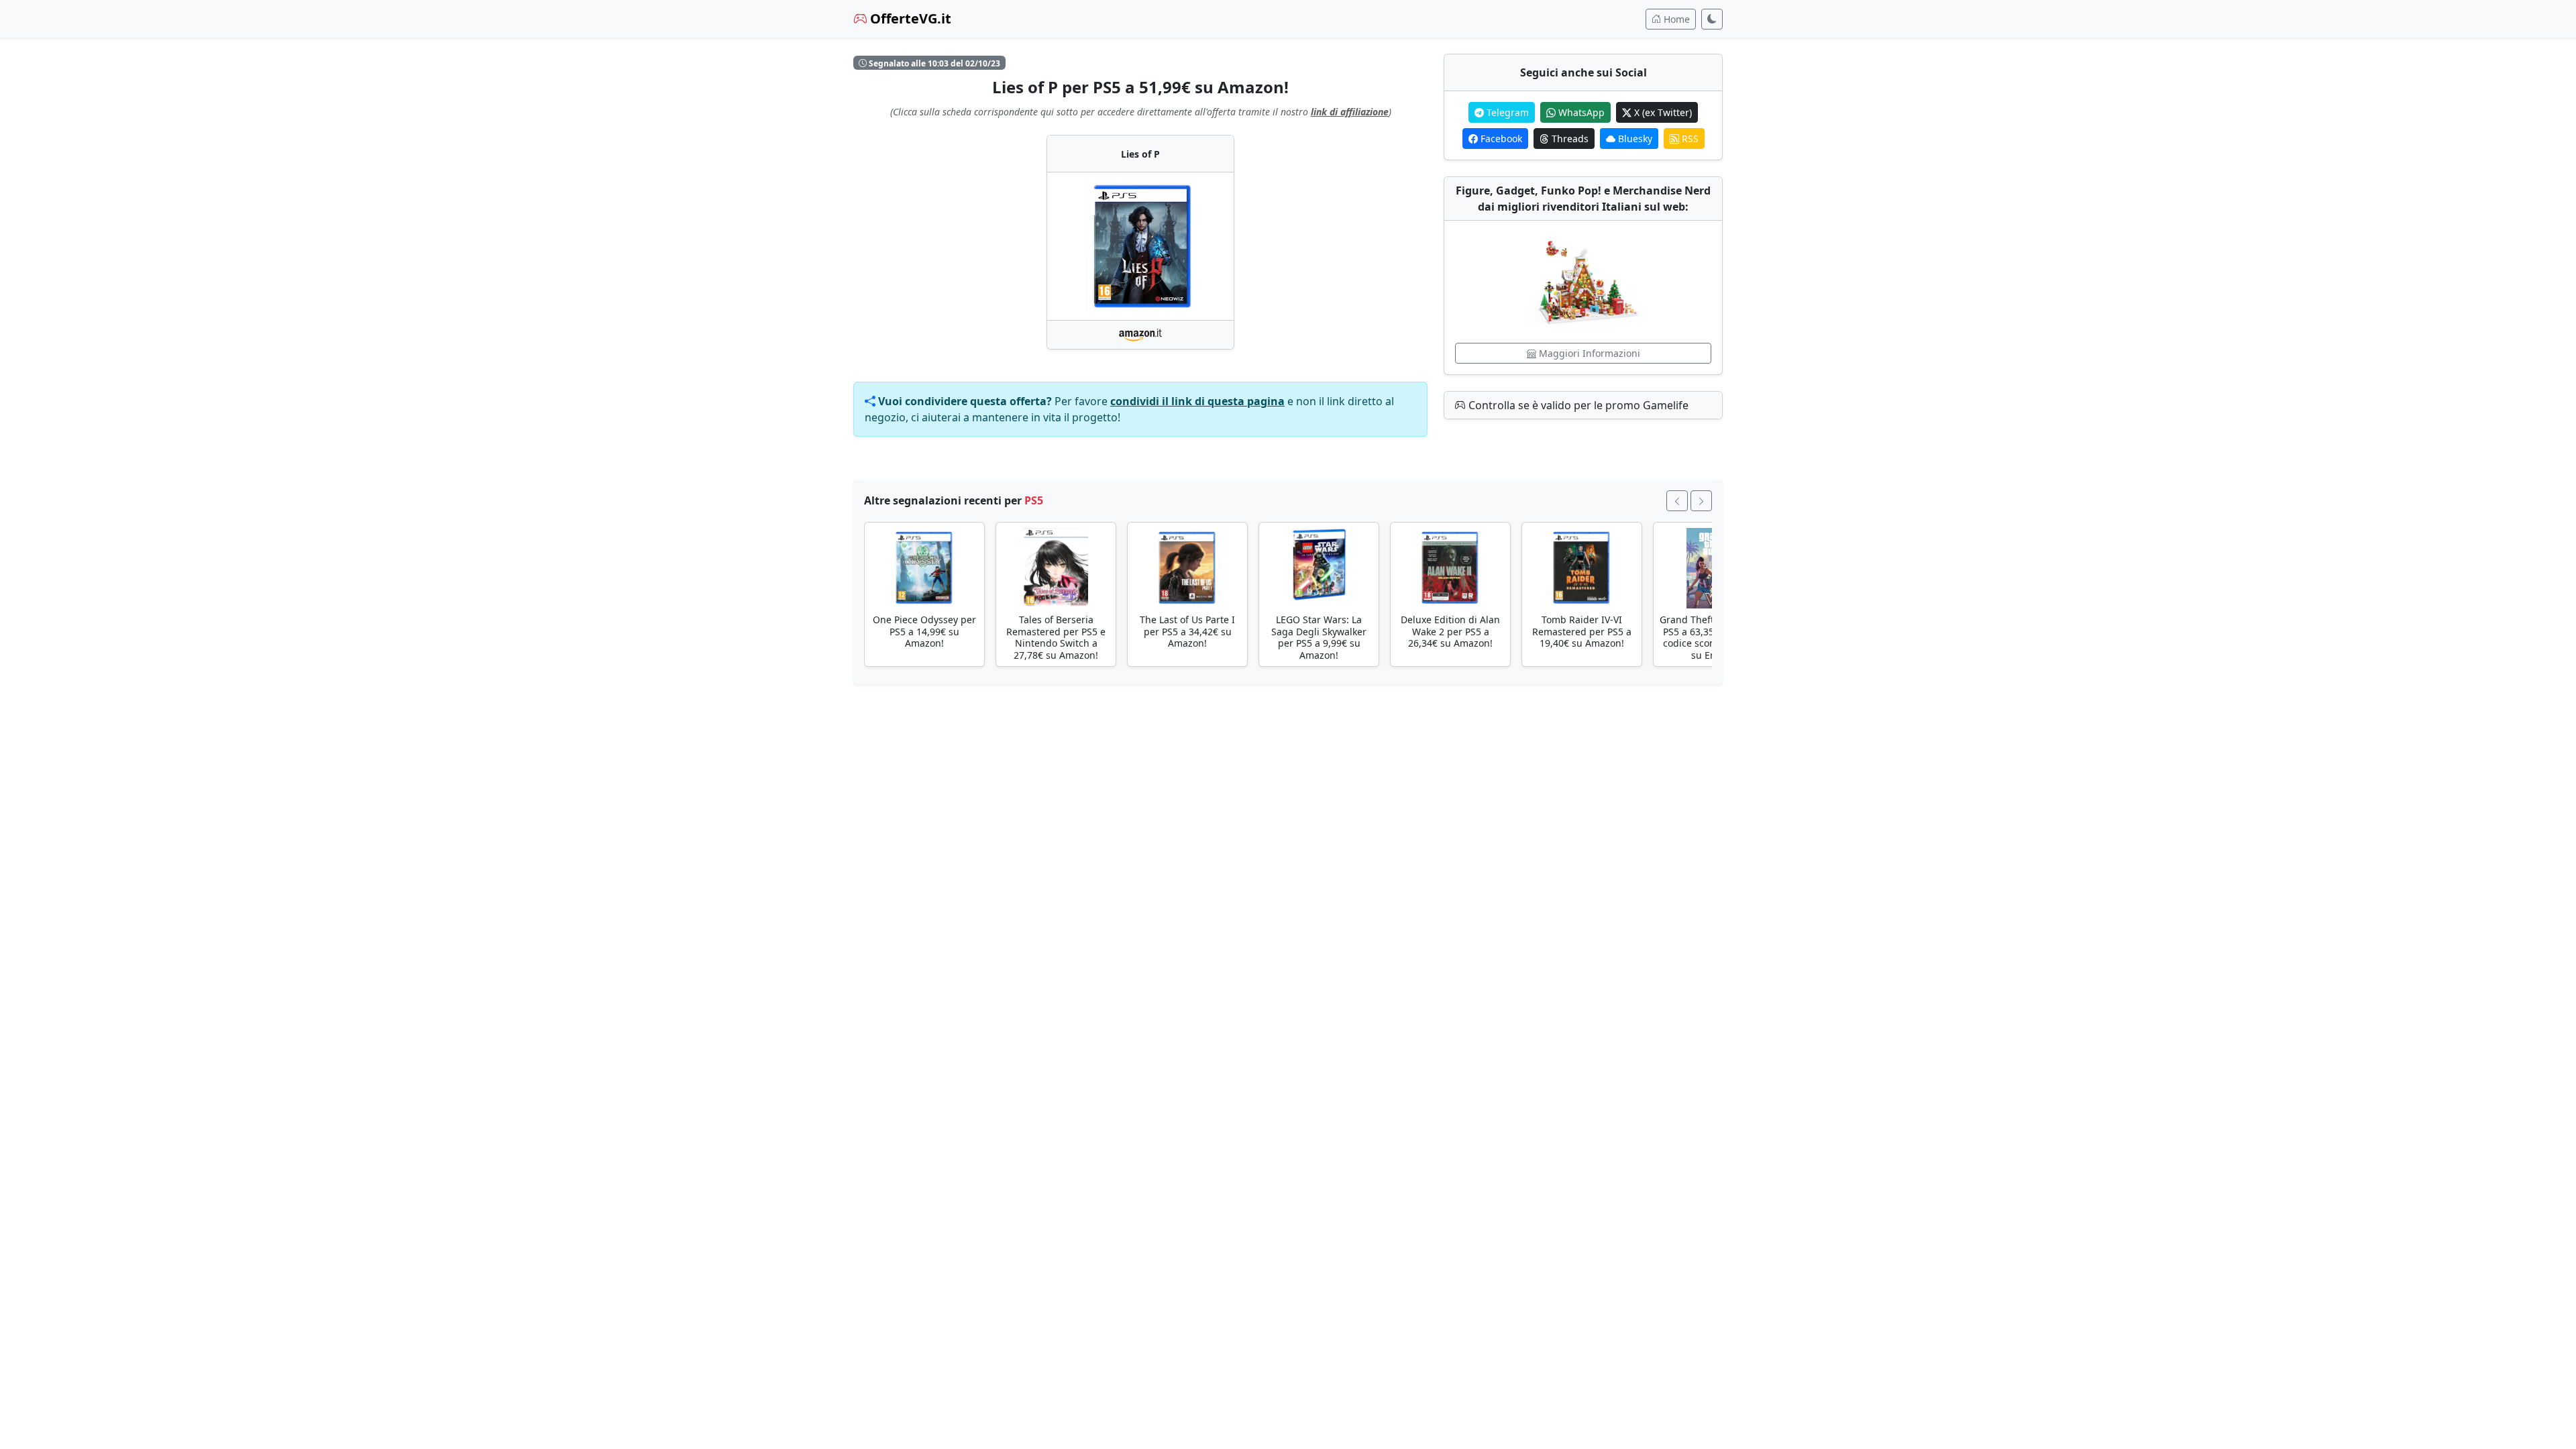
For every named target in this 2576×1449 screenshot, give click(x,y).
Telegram (1506, 112)
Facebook (1500, 139)
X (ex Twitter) (1662, 112)
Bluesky (1634, 139)
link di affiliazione (1350, 112)
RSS (1689, 139)
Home (1675, 19)
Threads (1569, 139)
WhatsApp (1580, 112)
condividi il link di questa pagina (1197, 401)
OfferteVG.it (909, 18)
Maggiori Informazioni (1588, 353)
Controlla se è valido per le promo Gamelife (1577, 405)
